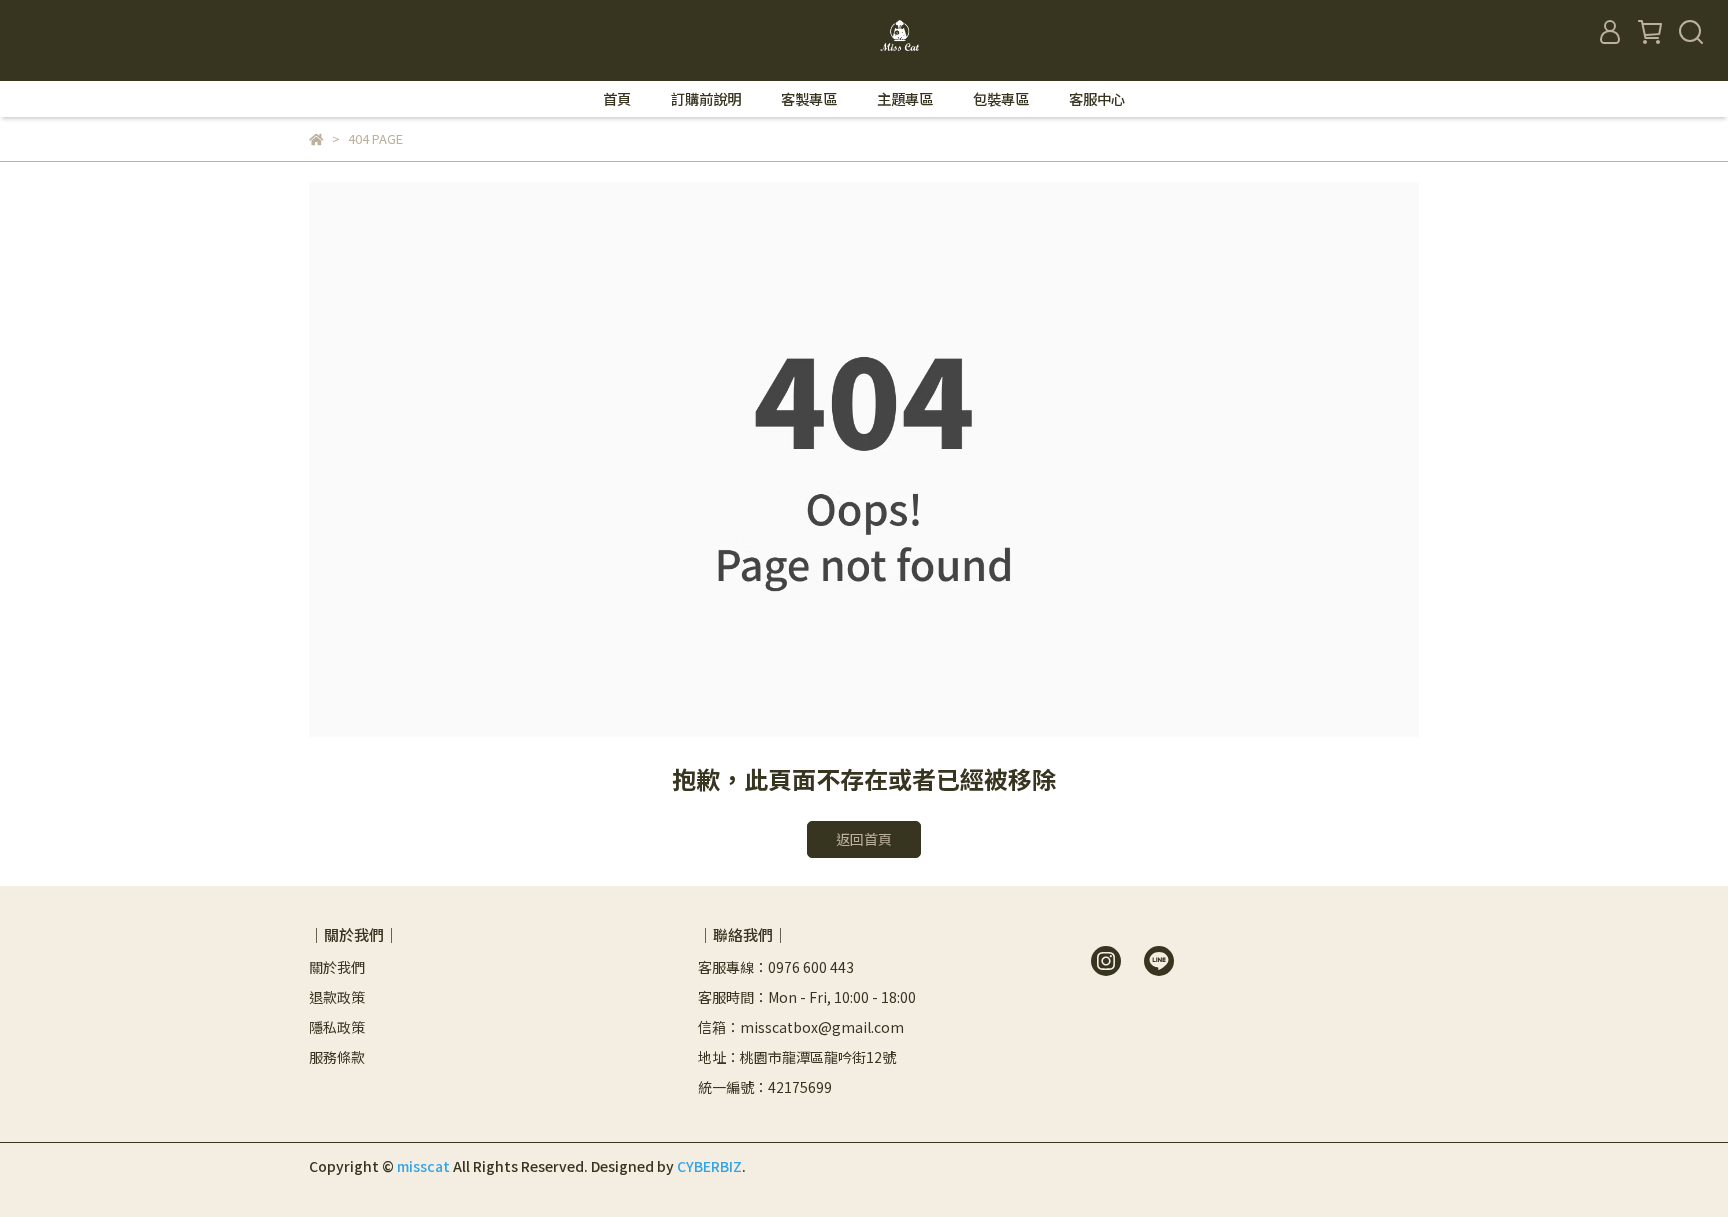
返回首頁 (864, 839)
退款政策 (337, 997)
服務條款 (337, 1057)
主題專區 (905, 99)
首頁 (617, 99)
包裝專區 (1001, 99)
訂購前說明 (706, 99)
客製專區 (809, 99)
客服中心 (1097, 99)
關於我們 (337, 967)
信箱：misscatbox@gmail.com (801, 1027)
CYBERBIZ (709, 1166)
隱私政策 (337, 1027)
